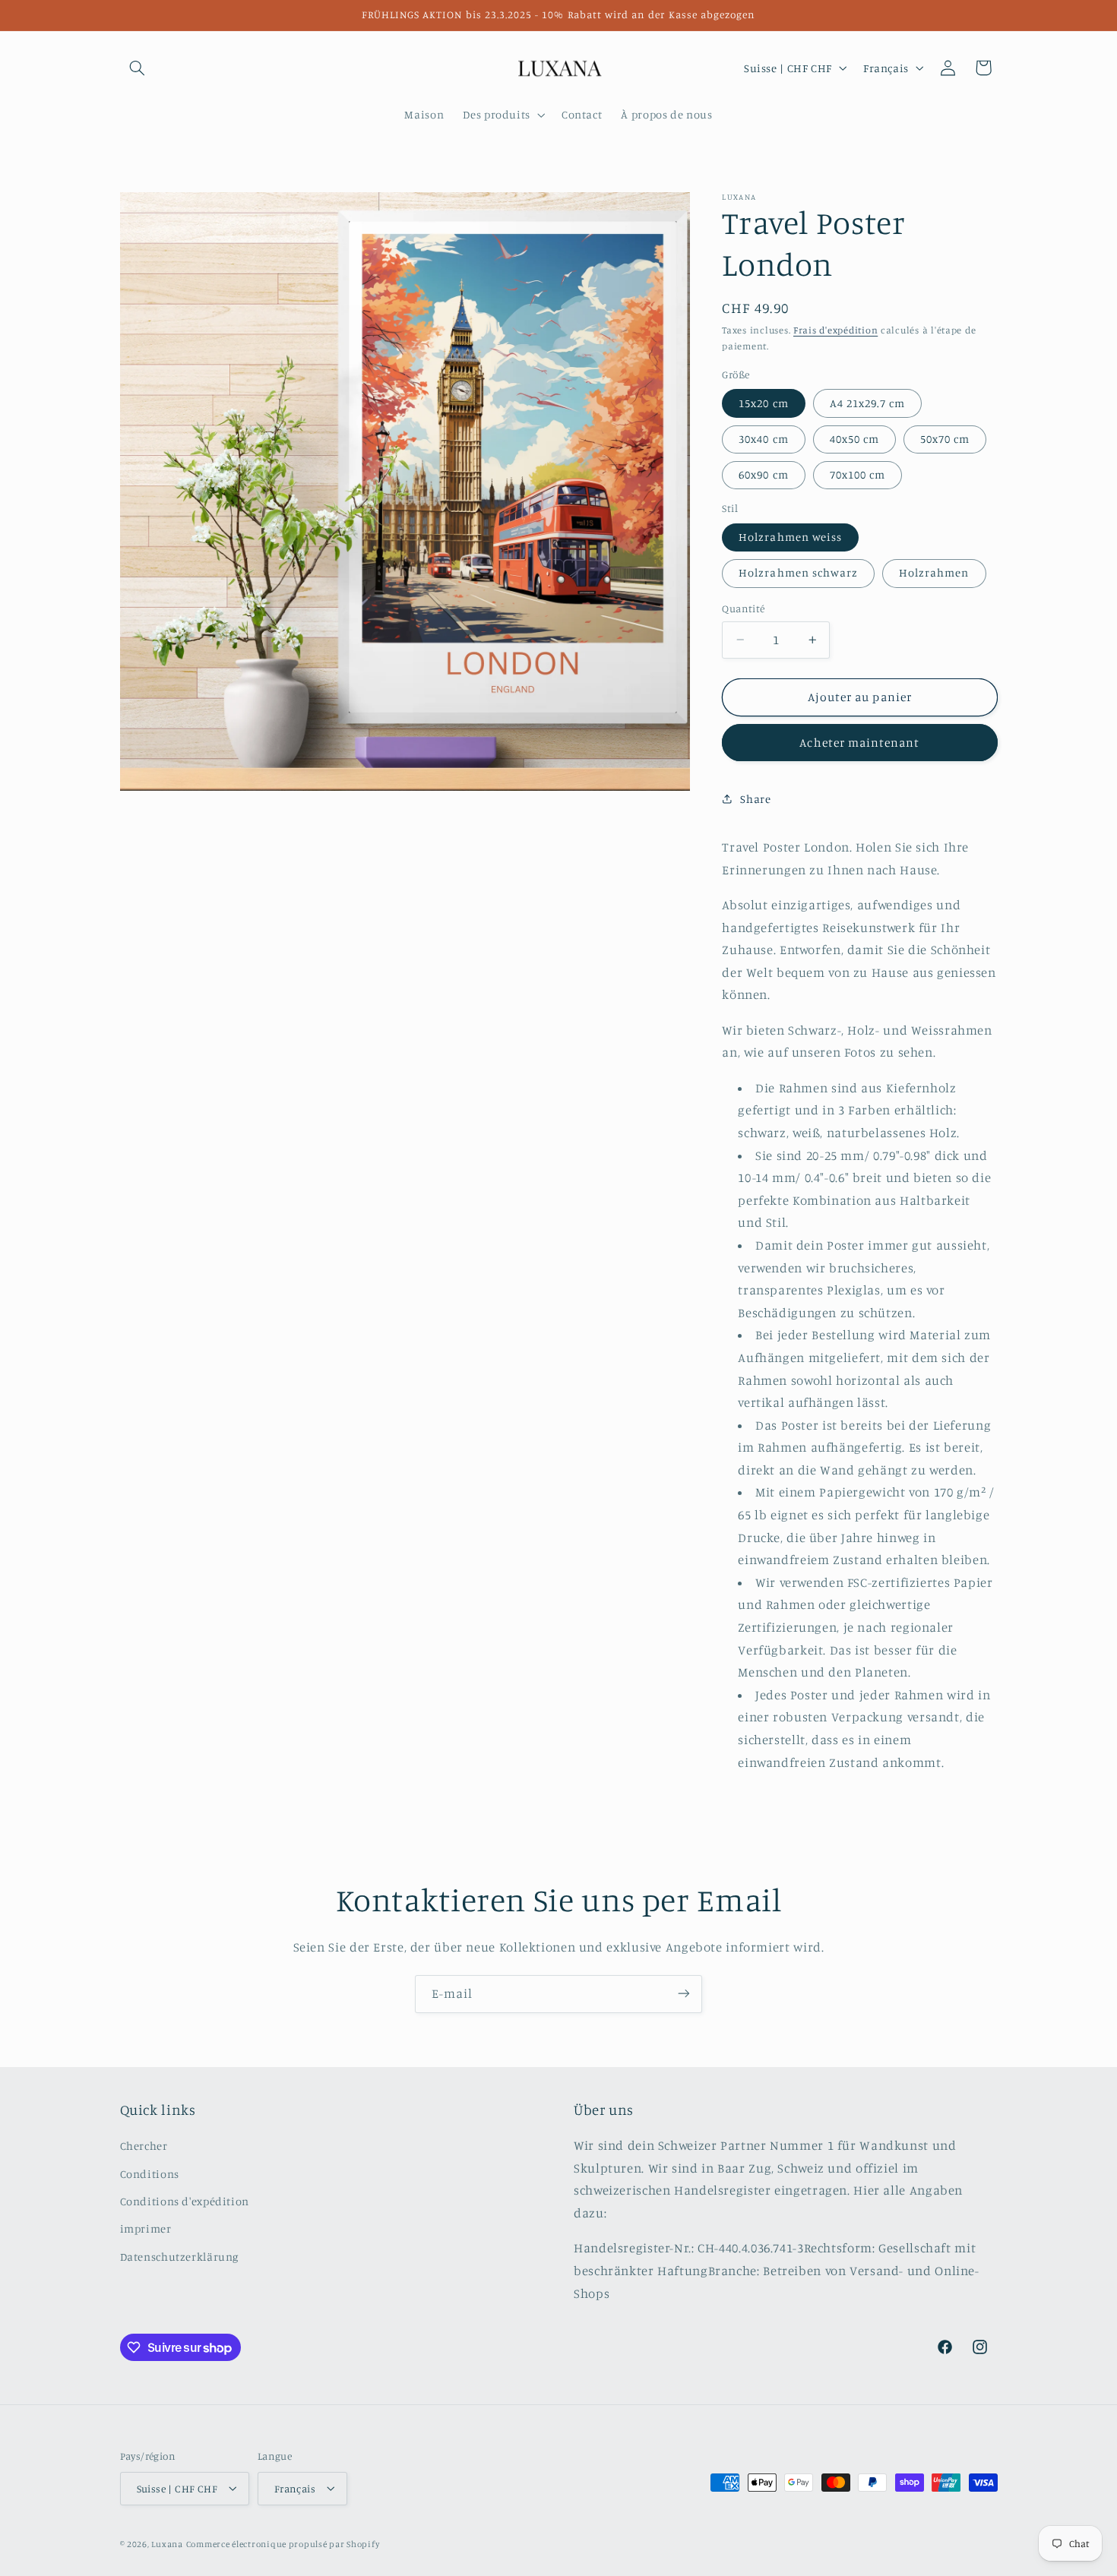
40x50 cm (854, 439)
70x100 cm (858, 474)
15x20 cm (763, 403)
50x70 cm (945, 439)
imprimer (146, 2229)
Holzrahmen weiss (790, 537)
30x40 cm (763, 439)
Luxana (167, 2543)
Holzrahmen (934, 572)
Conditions (150, 2174)
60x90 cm (763, 474)
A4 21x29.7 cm (868, 403)
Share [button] (755, 799)
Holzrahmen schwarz (798, 572)
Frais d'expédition (835, 330)
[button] (138, 68)
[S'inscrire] (684, 1994)
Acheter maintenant (859, 743)
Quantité (743, 608)
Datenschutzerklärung (180, 2257)
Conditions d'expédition (185, 2201)
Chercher (144, 2146)
